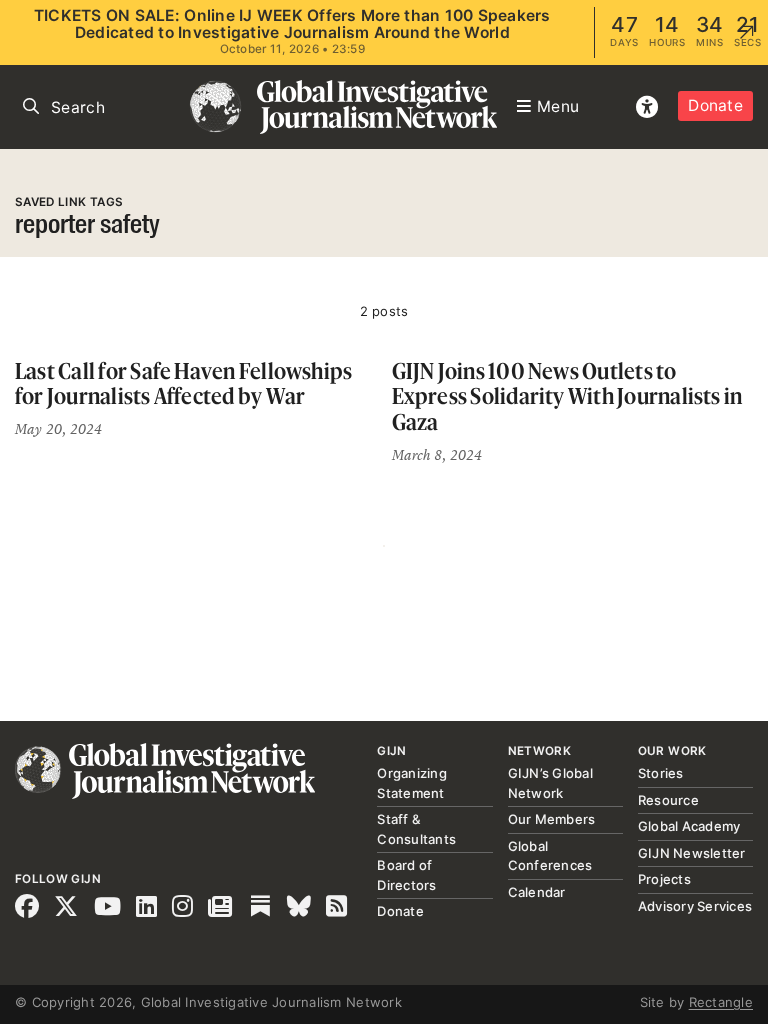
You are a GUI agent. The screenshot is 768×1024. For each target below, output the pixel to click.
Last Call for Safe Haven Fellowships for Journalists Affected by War (183, 383)
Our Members (552, 819)
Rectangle (721, 1002)
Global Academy (689, 826)
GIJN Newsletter (692, 853)
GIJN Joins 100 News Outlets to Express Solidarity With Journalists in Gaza (567, 396)
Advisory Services (695, 906)
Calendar (537, 892)
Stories (661, 773)
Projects (664, 879)
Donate (715, 105)
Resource (668, 800)
